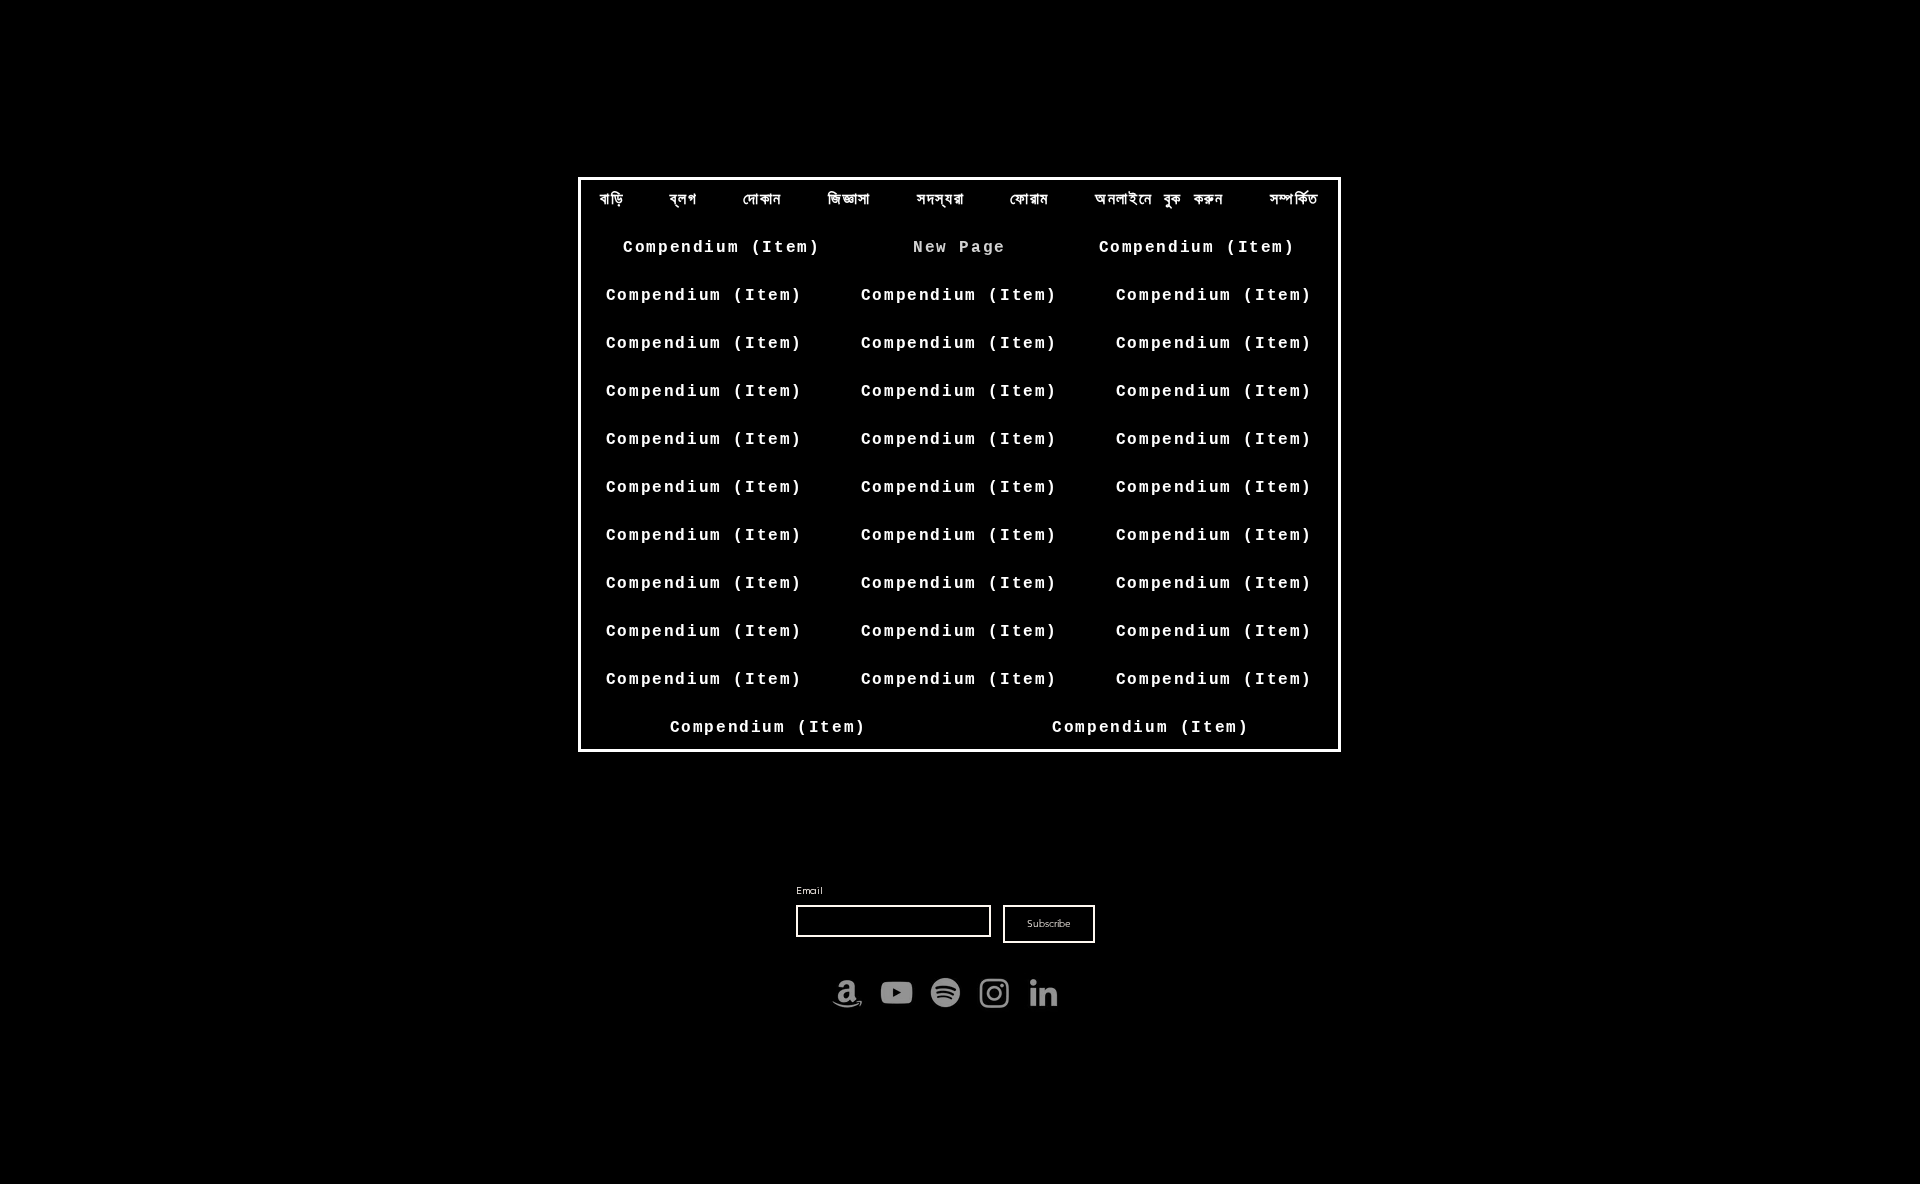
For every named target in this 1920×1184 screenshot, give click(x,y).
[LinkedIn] (1043, 992)
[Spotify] (945, 992)
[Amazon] (847, 992)
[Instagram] (994, 992)
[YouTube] (896, 992)
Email (809, 890)
